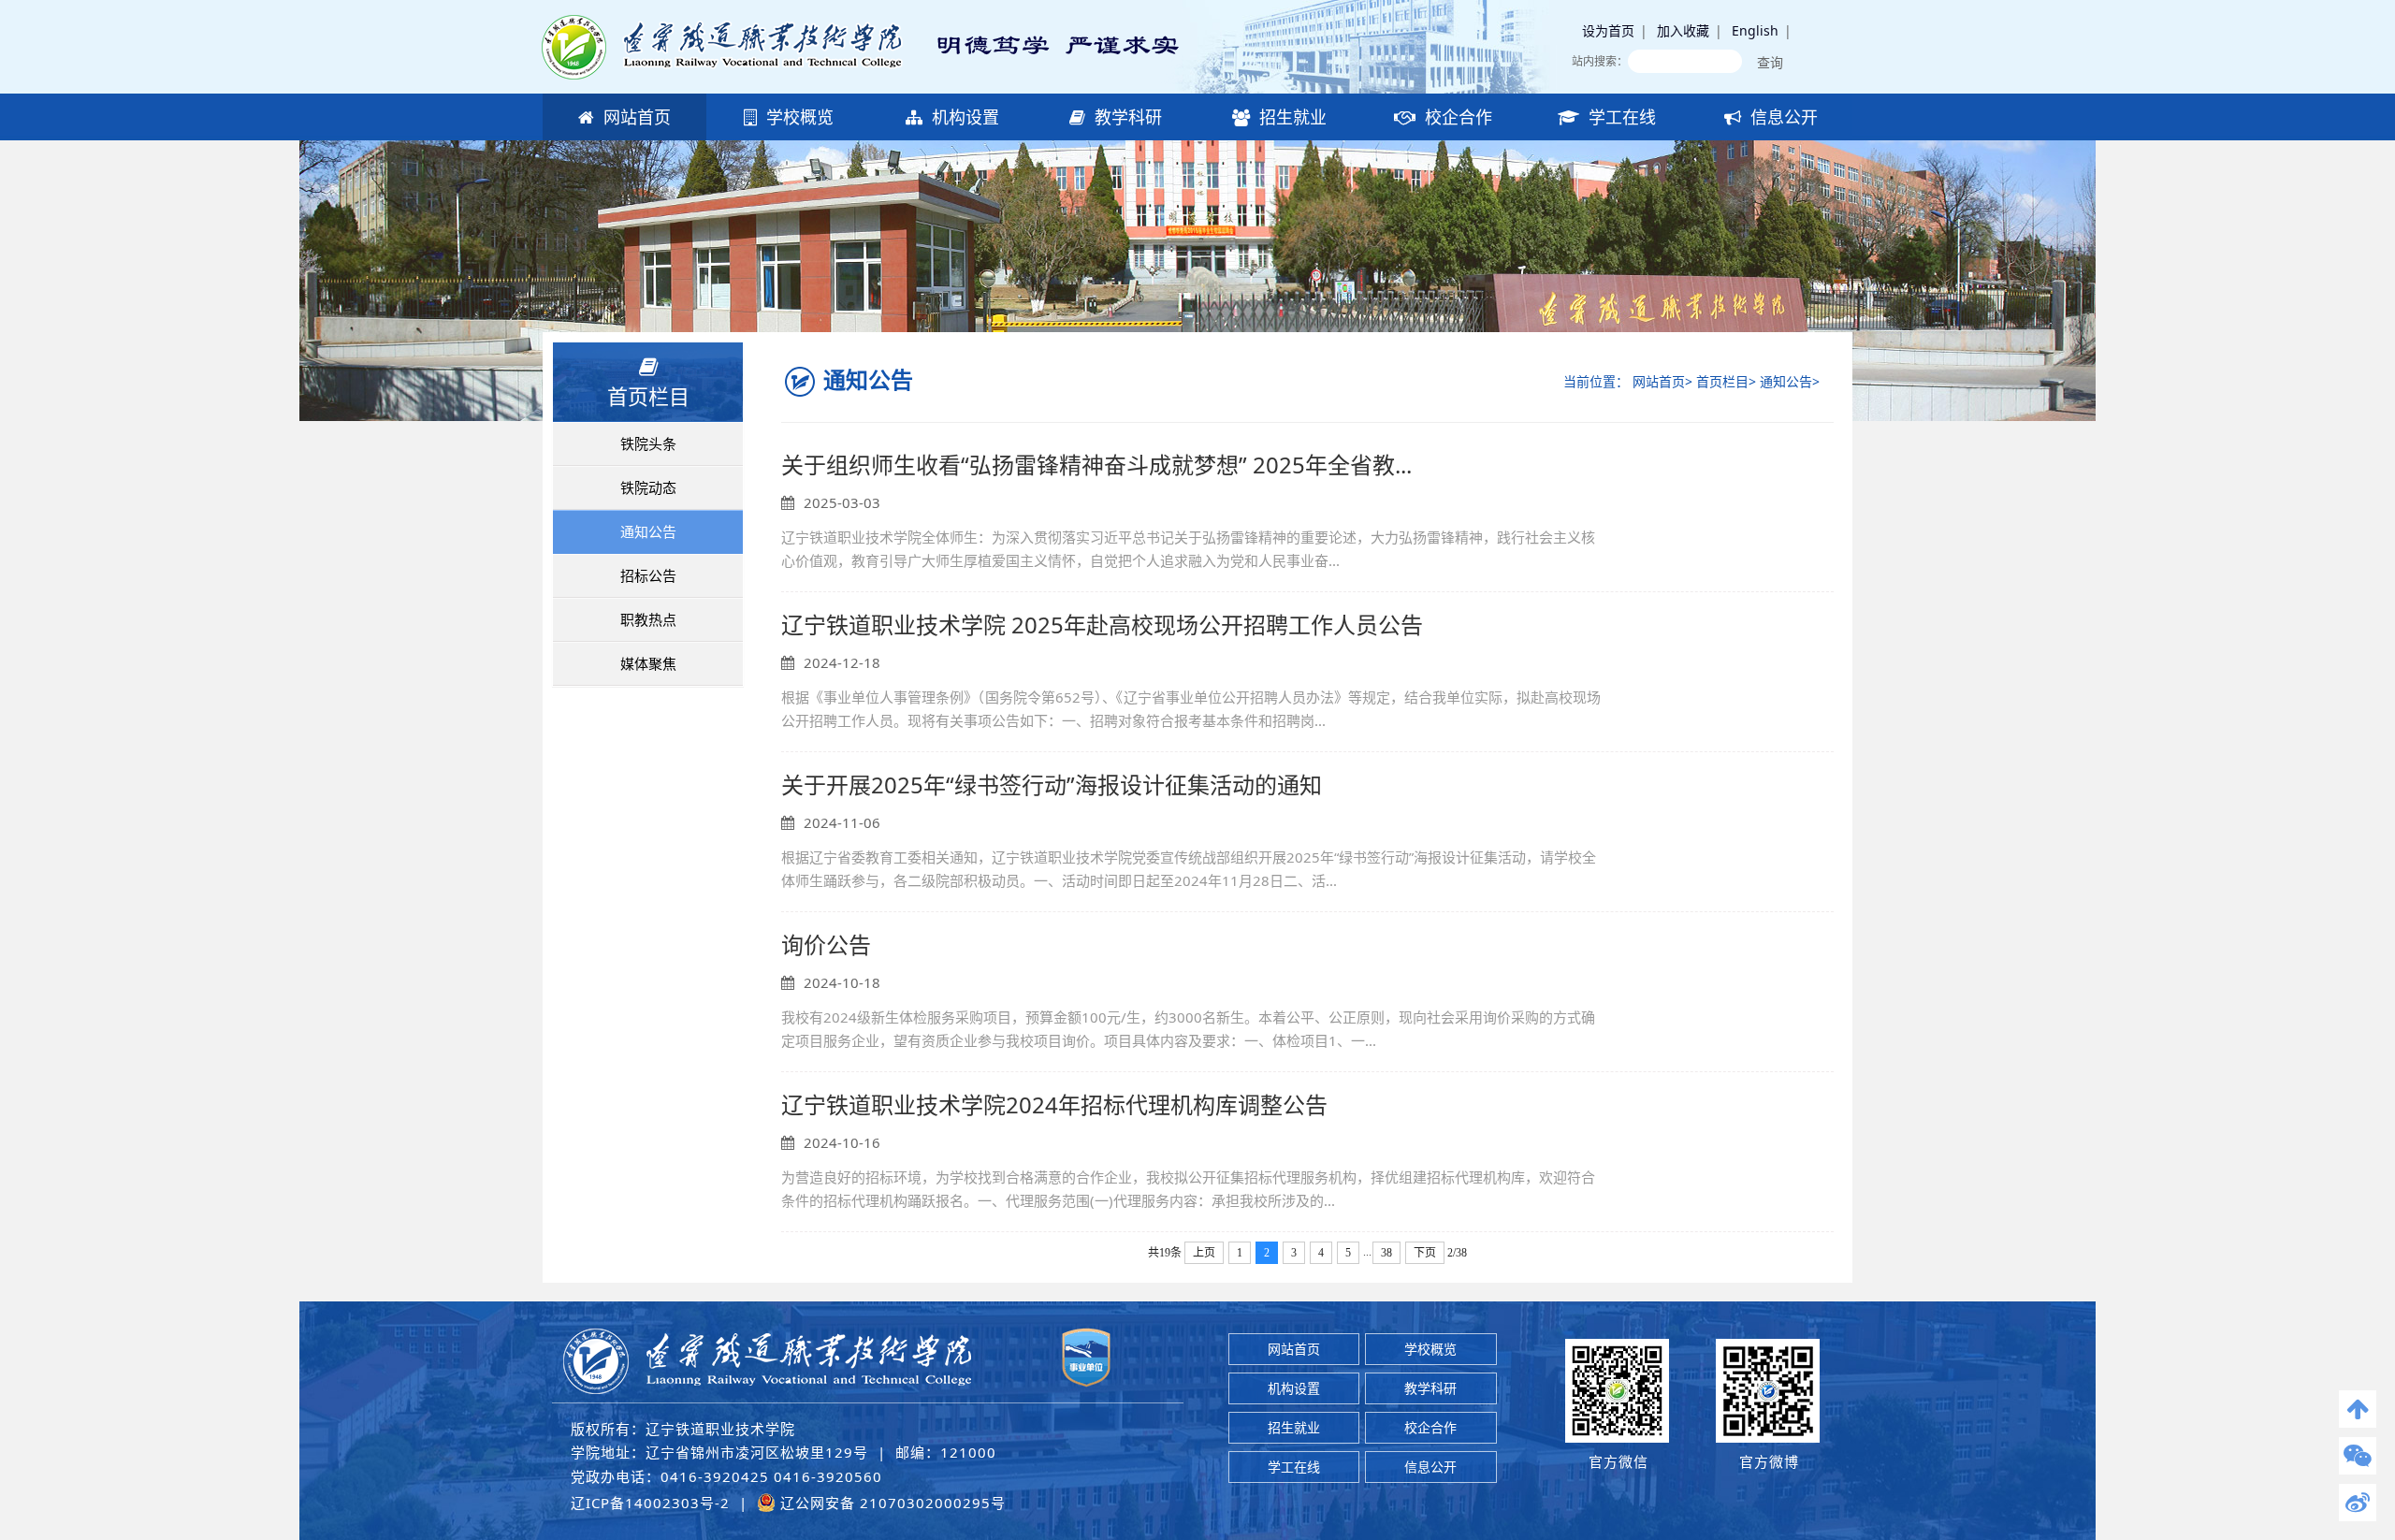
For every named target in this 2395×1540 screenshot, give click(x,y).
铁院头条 (648, 443)
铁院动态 (648, 487)
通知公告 (648, 531)
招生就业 (1291, 117)
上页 (1204, 1253)
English (1755, 30)
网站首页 (635, 117)
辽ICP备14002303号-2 (650, 1503)
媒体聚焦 (648, 663)
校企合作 (1456, 117)
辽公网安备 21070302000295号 (891, 1503)
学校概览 (798, 117)
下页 (1425, 1253)
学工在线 (1620, 117)
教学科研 (1126, 117)
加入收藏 (1683, 30)
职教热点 (648, 619)
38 (1386, 1253)
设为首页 (1608, 30)
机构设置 (963, 117)
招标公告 (648, 575)
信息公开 (1782, 117)
